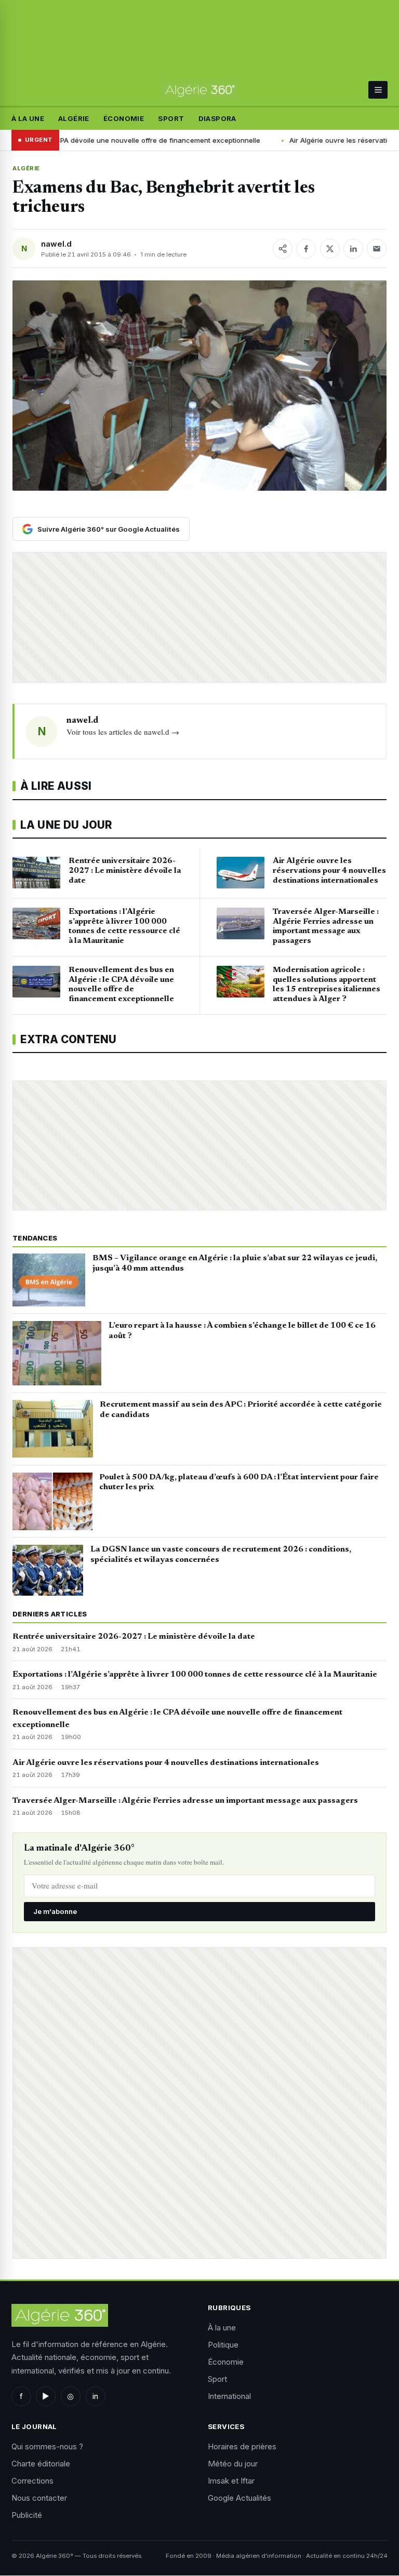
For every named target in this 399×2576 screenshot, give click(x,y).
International (229, 2396)
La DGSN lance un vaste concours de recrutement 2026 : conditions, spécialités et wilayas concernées (221, 1555)
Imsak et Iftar (231, 2481)
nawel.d (56, 244)
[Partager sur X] (330, 249)
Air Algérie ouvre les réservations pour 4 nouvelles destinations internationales (166, 1763)
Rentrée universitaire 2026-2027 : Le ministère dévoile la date (134, 1637)
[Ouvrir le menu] (378, 90)
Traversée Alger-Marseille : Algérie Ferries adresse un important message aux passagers (185, 1801)
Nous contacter (39, 2498)
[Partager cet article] (283, 249)
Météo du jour (233, 2464)
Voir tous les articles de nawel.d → (123, 732)
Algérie (74, 118)
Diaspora (217, 118)
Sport (171, 118)
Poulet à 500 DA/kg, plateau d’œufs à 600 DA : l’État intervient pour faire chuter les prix (239, 1482)
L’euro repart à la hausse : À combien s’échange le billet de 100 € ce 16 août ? (242, 1331)
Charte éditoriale (41, 2464)
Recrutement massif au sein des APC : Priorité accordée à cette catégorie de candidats (241, 1410)
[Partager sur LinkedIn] (353, 249)
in (95, 2396)
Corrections (32, 2481)
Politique (223, 2345)
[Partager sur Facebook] (306, 249)
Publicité (27, 2515)
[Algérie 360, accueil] (200, 90)
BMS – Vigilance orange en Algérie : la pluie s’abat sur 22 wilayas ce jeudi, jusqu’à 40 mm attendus (235, 1263)
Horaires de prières (242, 2446)
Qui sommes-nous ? (47, 2446)
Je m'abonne (55, 1911)
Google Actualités (240, 2498)
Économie (124, 118)
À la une (28, 118)
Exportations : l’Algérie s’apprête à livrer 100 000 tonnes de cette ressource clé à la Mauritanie (195, 1675)
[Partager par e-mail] (377, 249)
